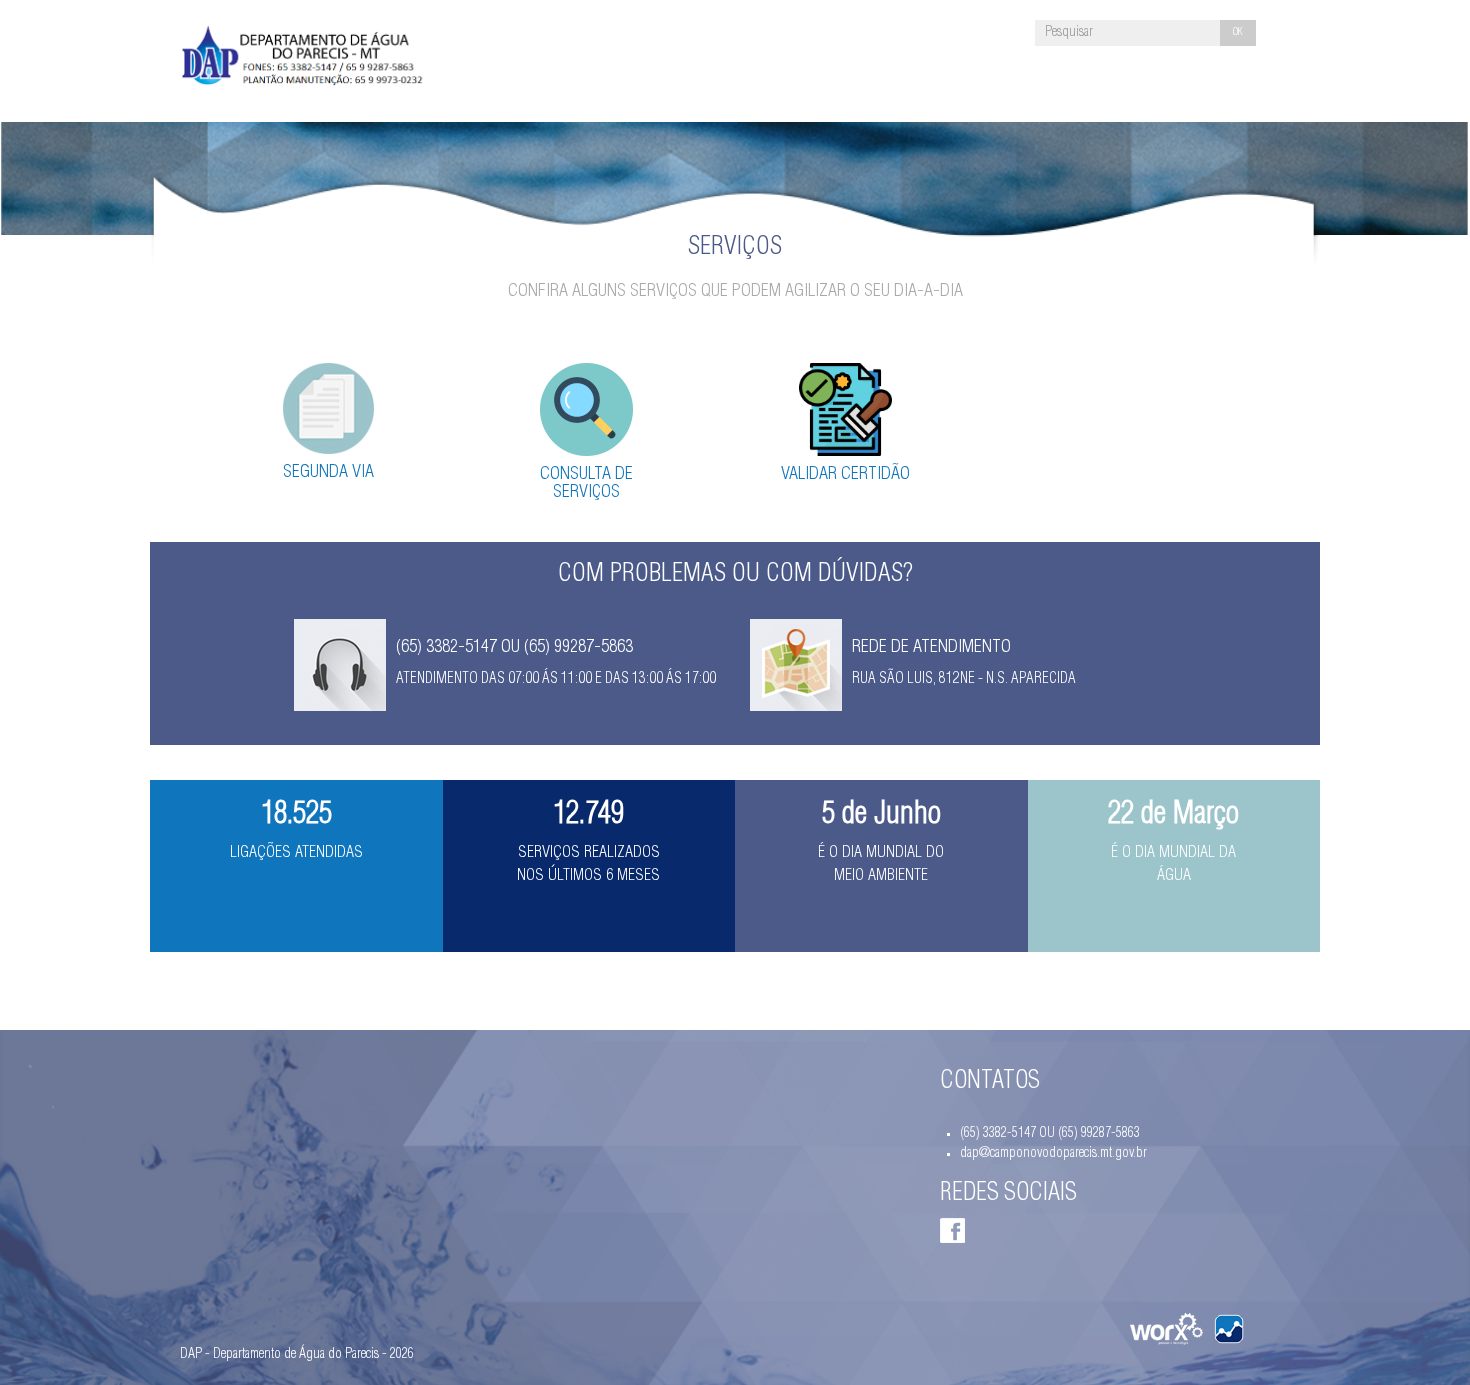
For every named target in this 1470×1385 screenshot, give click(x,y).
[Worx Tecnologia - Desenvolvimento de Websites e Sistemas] (1166, 1329)
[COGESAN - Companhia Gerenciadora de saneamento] (1229, 1329)
